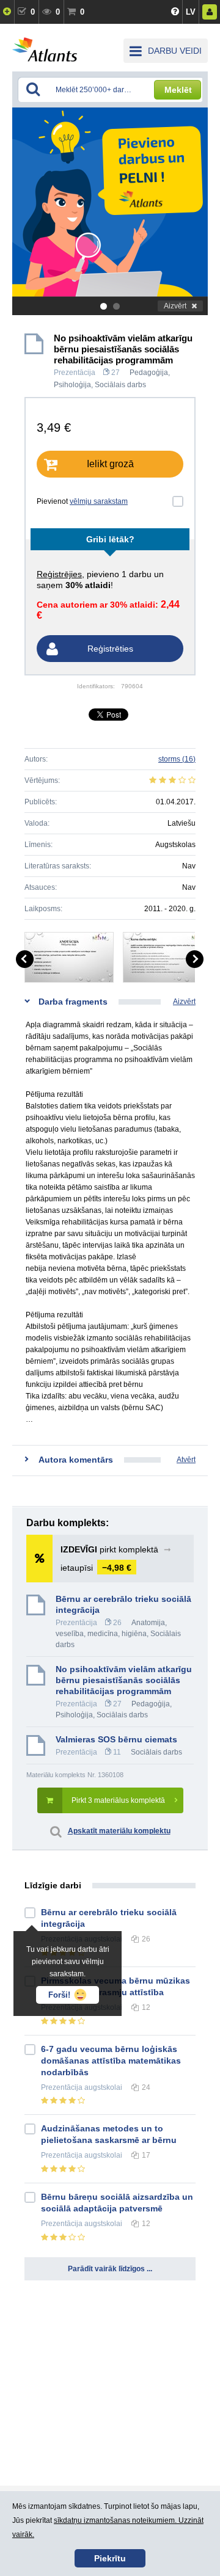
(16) (177, 759)
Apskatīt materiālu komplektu (119, 1831)
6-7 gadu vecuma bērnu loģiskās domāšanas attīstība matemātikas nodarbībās (111, 2061)
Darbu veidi (175, 51)
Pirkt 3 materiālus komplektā (118, 1800)
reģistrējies (59, 574)
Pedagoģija (149, 373)
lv (191, 12)
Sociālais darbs (120, 385)
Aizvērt (175, 306)
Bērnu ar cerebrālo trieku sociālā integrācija (123, 1604)
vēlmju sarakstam (99, 501)
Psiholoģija (72, 385)
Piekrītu (110, 2558)
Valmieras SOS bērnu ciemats (116, 1739)
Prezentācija (75, 373)
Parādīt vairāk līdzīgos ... (110, 2269)
